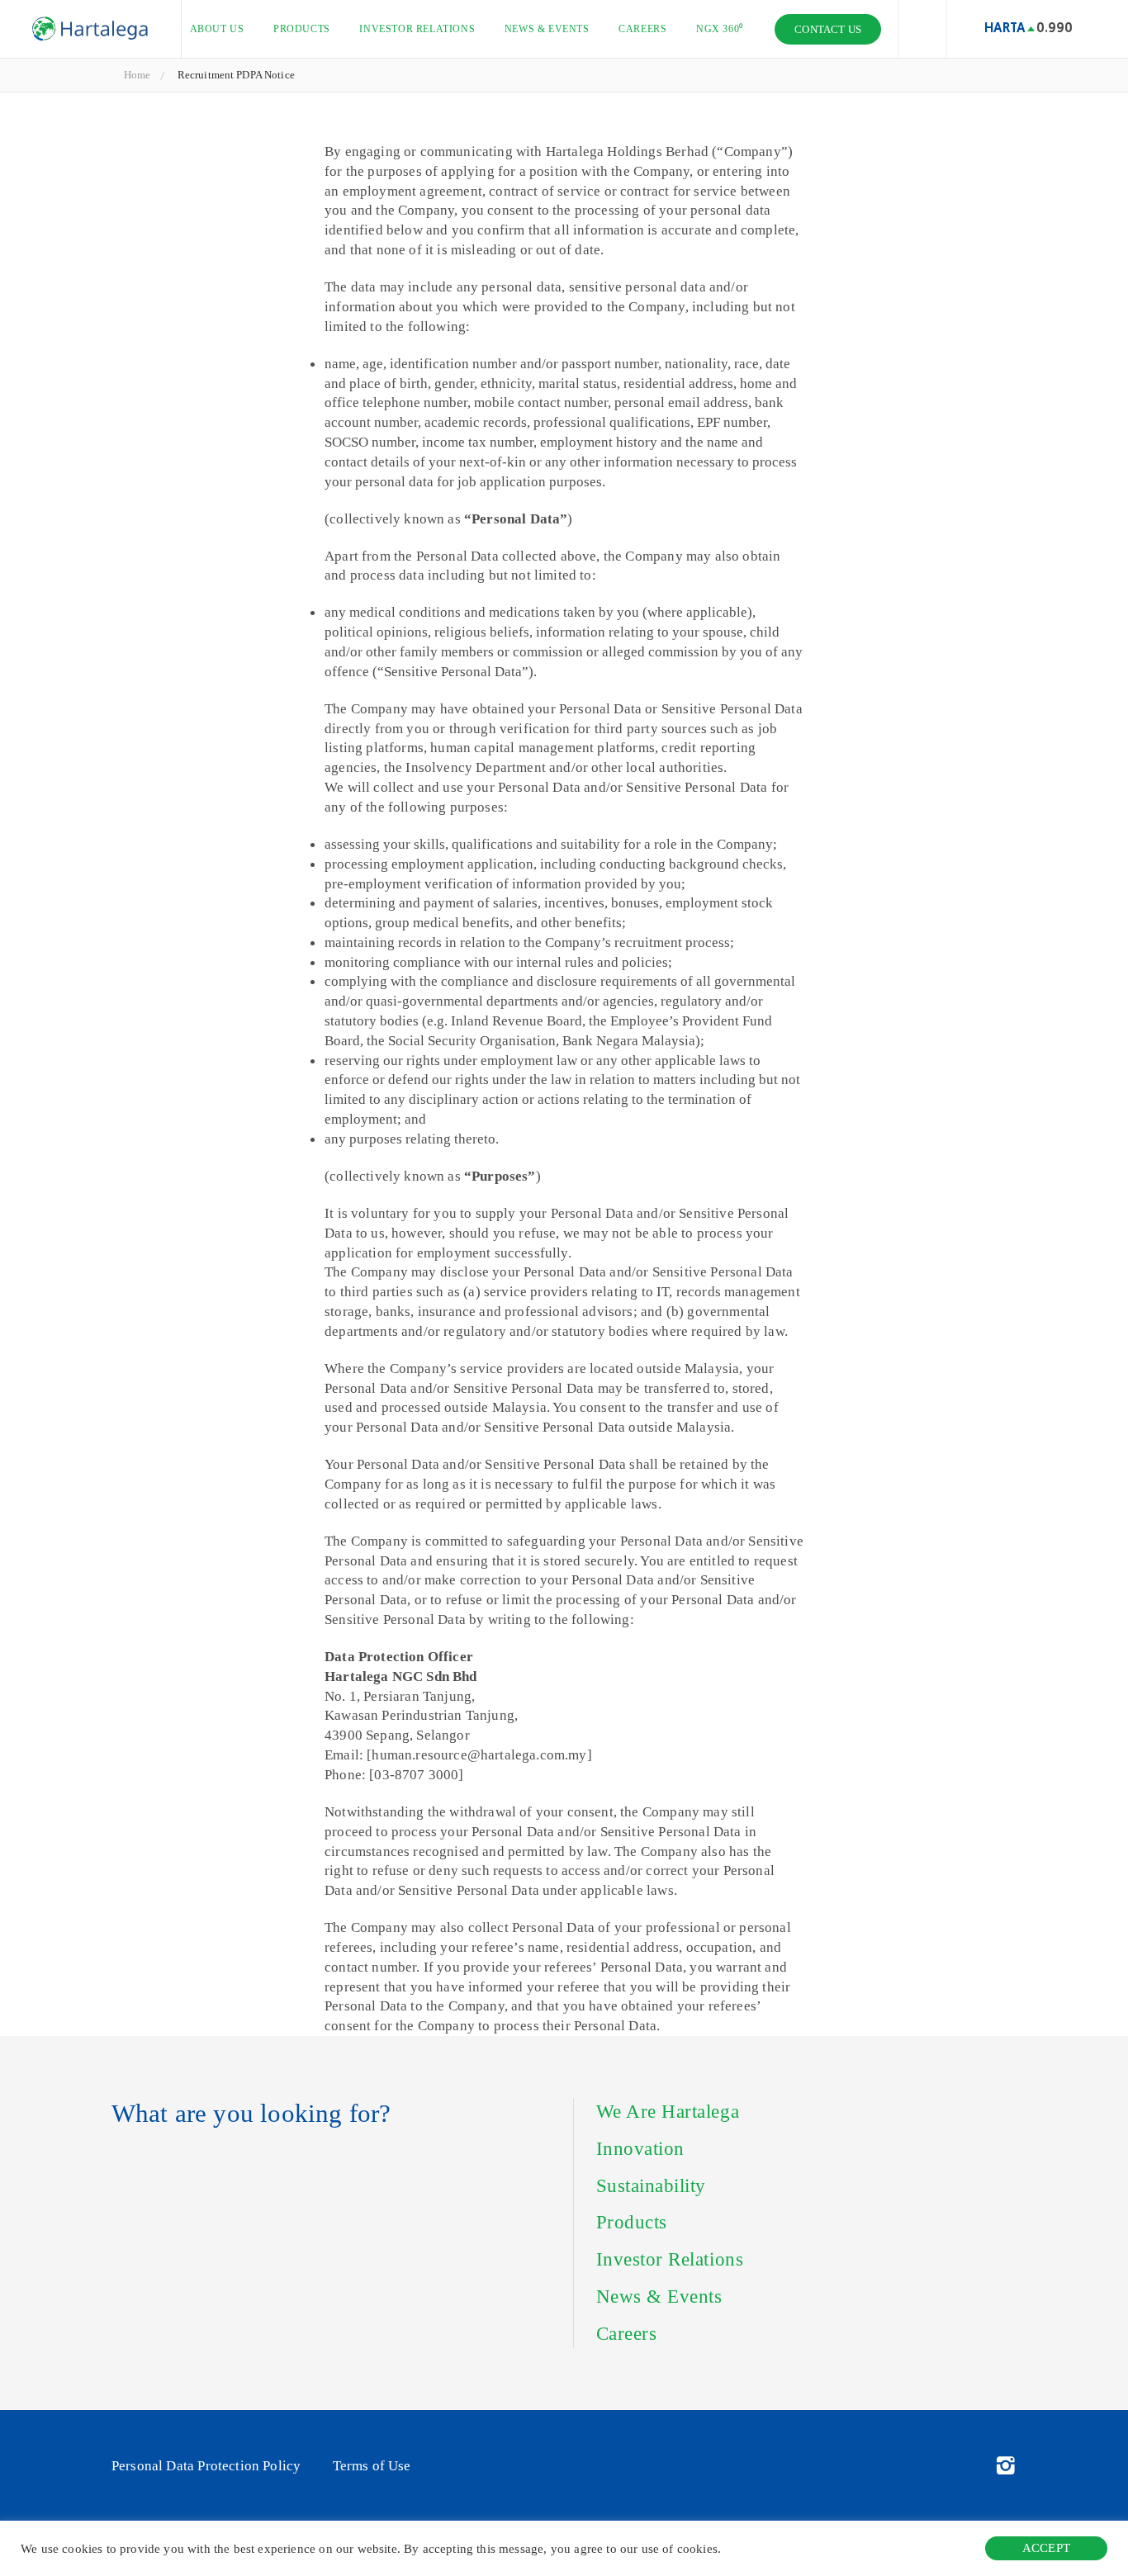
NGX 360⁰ (720, 29)
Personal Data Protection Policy (206, 2466)
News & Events (659, 2297)
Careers (642, 29)
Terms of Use (372, 2466)
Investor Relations (670, 2259)
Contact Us (828, 29)
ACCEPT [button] (1046, 2548)
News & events (547, 29)
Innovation (640, 2149)
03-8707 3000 (416, 1775)
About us (217, 29)
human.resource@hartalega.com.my (479, 1755)
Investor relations (417, 29)
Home (137, 75)
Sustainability (651, 2186)
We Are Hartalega (668, 2112)
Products (302, 29)
